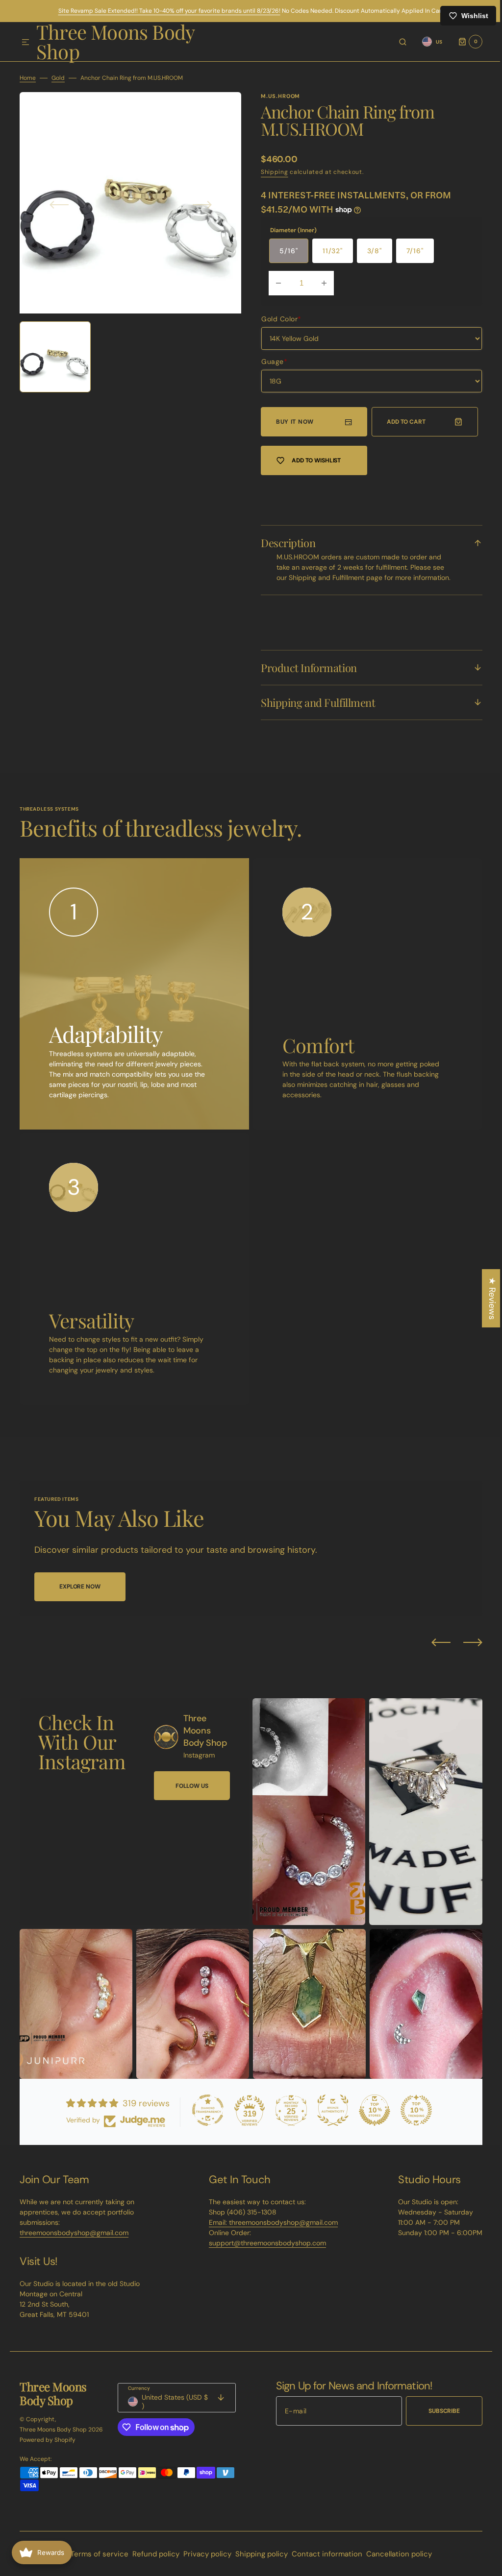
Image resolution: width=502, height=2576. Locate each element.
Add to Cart (402, 422)
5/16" (289, 251)
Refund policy (152, 2562)
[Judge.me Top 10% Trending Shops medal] (413, 2118)
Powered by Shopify (48, 2448)
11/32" (333, 251)
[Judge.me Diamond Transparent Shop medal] (204, 2118)
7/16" (415, 251)
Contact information (323, 2562)
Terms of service (96, 2562)
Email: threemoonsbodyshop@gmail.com (270, 2230)
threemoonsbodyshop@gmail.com (74, 2240)
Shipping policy (258, 2562)
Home (28, 78)
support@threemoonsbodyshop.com (264, 2251)
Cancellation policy (395, 2562)
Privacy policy (203, 2562)
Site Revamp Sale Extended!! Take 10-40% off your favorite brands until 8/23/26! (169, 11)
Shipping (275, 172)
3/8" (375, 251)
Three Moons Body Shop (53, 2437)
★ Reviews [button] (485, 1298)
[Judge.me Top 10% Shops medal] (371, 2118)
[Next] (465, 1653)
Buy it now (295, 422)
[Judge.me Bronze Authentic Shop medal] (329, 2118)
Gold (58, 78)
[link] (166, 1754)
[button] (25, 43)
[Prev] (434, 1653)
